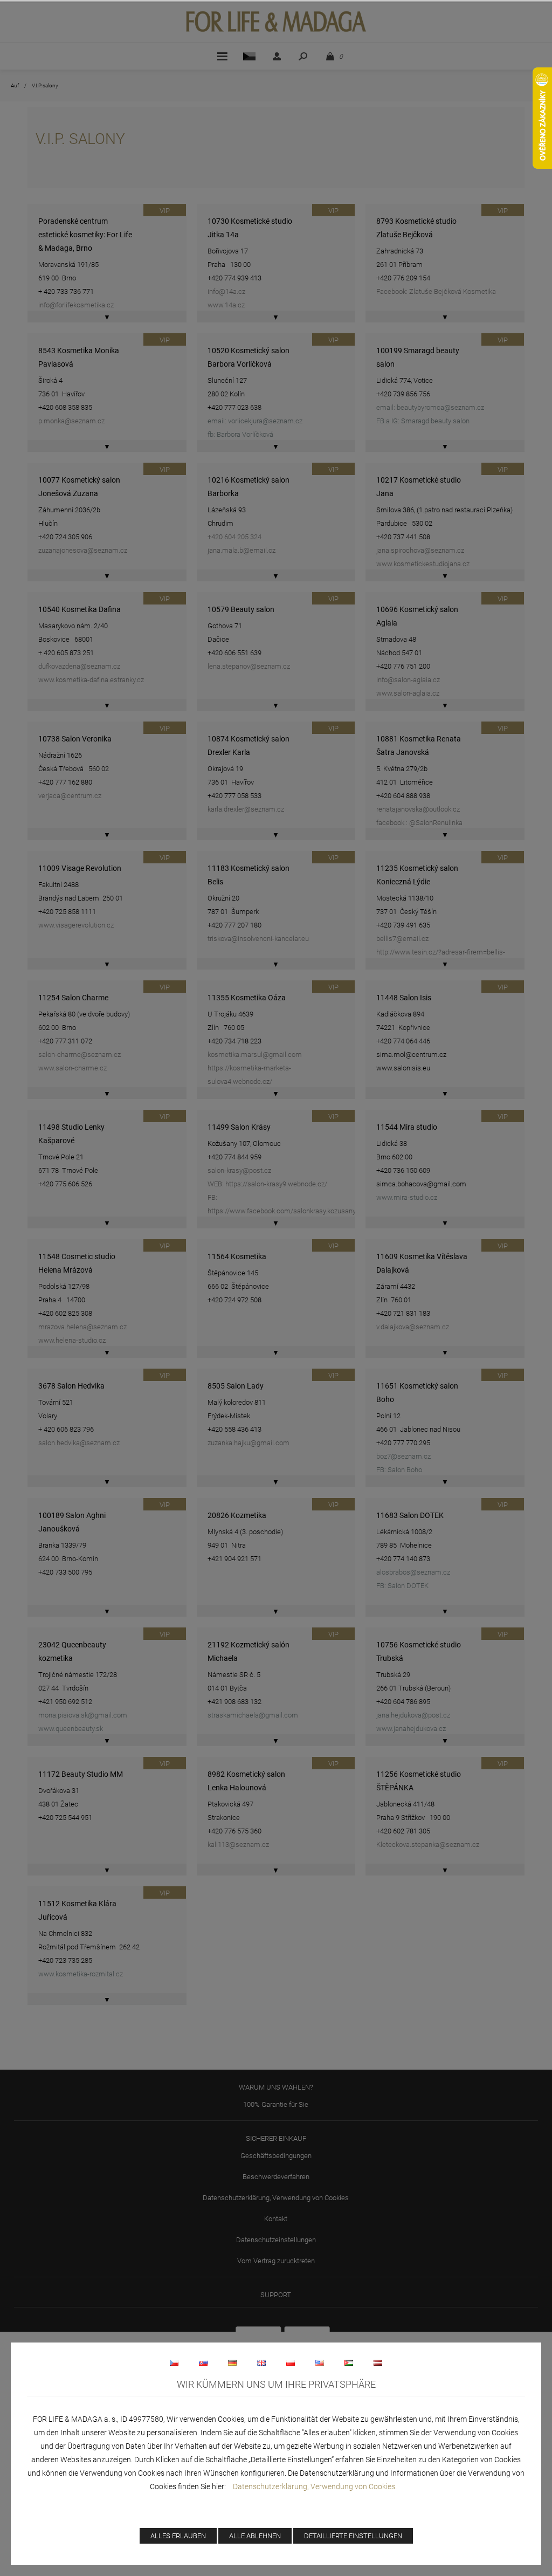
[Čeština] (174, 2362)
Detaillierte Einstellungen (353, 2536)
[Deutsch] (232, 2362)
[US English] (320, 2362)
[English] (261, 2362)
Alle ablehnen (255, 2536)
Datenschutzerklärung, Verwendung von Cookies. (315, 2486)
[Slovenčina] (203, 2362)
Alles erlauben (178, 2536)
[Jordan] (349, 2362)
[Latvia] (378, 2362)
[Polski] (291, 2362)
